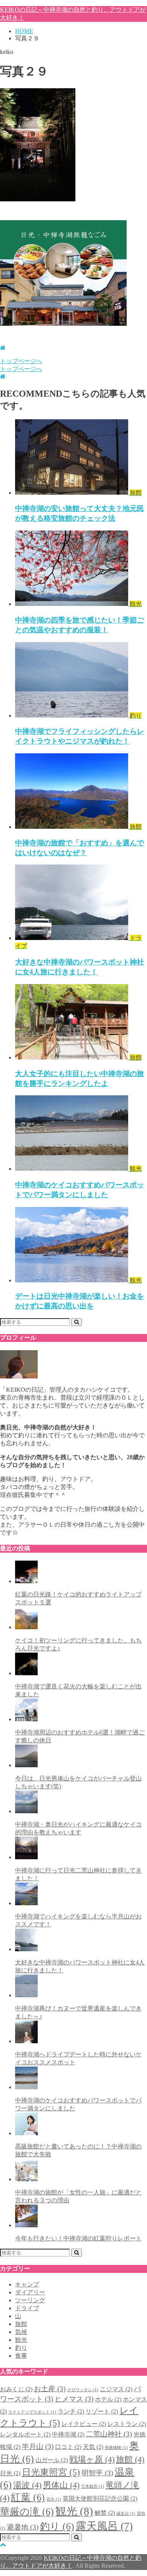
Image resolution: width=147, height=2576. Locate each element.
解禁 (105, 2513)
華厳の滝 (27, 2512)
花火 (54, 2499)
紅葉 (28, 2497)
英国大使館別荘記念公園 (100, 2499)
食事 (21, 2356)
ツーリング (30, 2300)
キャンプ (27, 2284)
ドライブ (27, 2308)
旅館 (21, 2324)
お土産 (50, 2389)
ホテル (108, 2399)
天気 (93, 2447)
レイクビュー (84, 2424)
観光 (21, 2340)
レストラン (127, 2424)
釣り (21, 2348)
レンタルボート (25, 2434)
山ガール (52, 2460)
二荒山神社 (109, 2434)
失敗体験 (116, 2448)
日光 (10, 2473)
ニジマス (116, 2389)
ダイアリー (30, 2292)
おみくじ (16, 2389)
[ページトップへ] (3, 2545)
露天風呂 (104, 2526)
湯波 (27, 2485)
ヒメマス (74, 2399)
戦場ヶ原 (92, 2459)
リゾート (102, 2411)
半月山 (38, 2446)
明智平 (97, 2473)
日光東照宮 (51, 2472)
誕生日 (126, 2514)
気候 (21, 2332)
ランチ (71, 2411)
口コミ (68, 2447)
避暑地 (23, 2527)
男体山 (61, 2485)
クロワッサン (83, 2390)
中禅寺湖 (68, 2434)
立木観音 (93, 2486)
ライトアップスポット (32, 2412)
